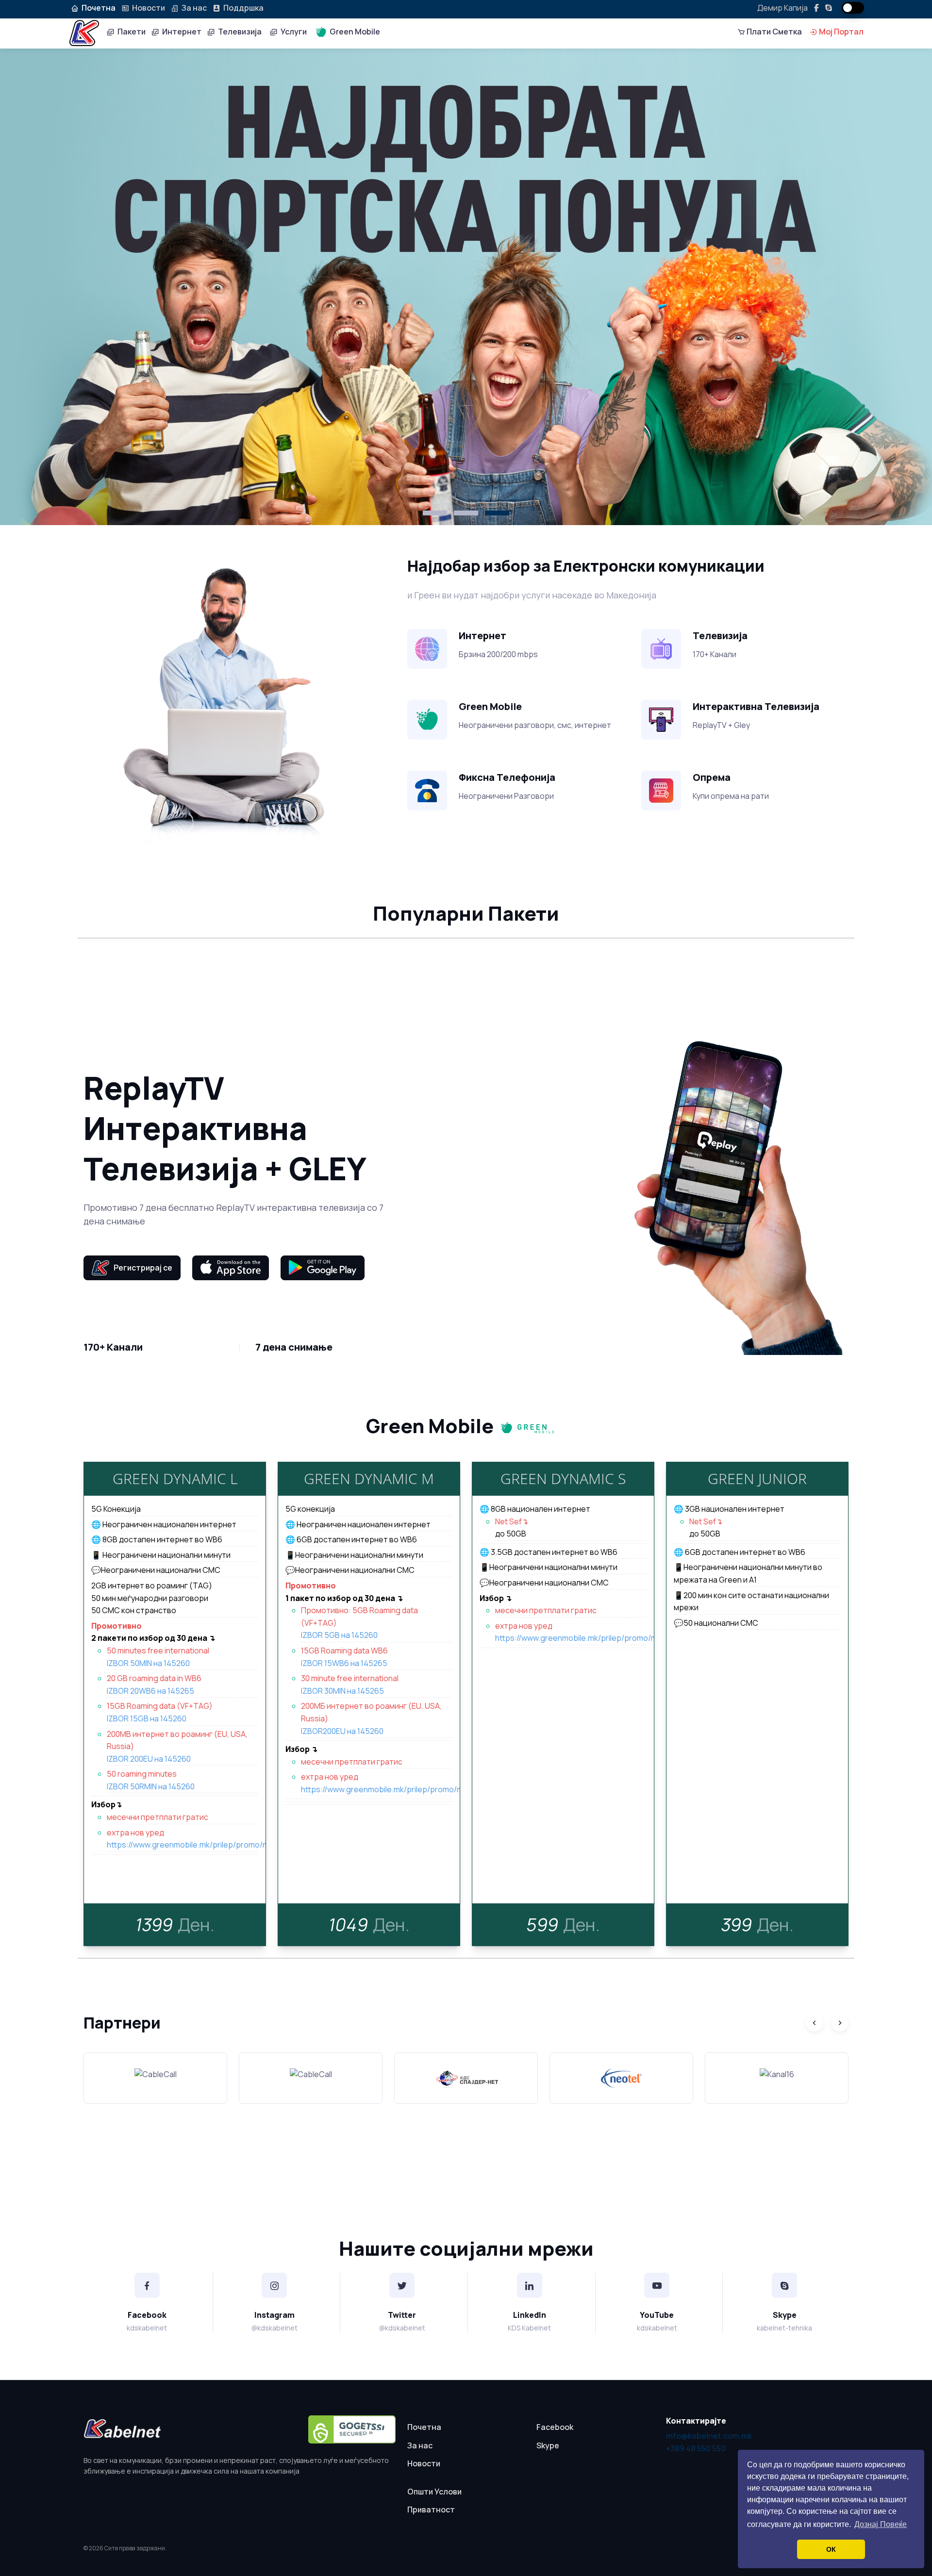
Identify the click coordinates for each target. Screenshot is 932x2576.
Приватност (431, 2510)
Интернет (180, 32)
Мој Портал (840, 32)
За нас (193, 8)
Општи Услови (434, 2492)
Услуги (292, 32)
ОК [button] (831, 2549)
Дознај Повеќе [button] (881, 2524)
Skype (548, 2445)
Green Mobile (353, 32)
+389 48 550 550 (696, 2448)
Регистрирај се (141, 1268)
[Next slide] (840, 2023)
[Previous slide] (815, 2023)
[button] (435, 513)
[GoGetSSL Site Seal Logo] (352, 2429)
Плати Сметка (774, 32)
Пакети (130, 32)
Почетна (424, 2427)
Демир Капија (782, 8)
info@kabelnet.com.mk (709, 2436)
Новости (147, 8)
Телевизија (238, 32)
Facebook (555, 2427)
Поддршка (242, 8)
